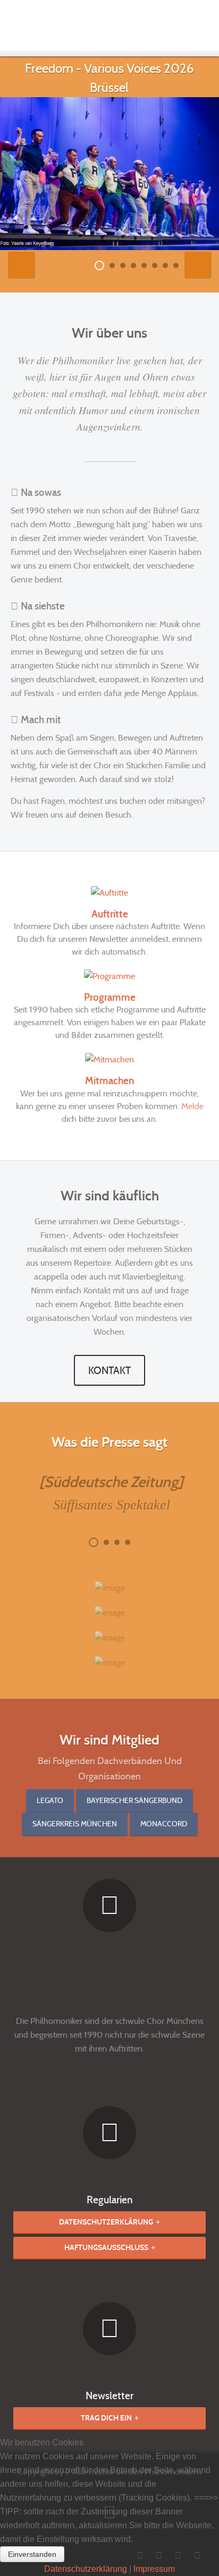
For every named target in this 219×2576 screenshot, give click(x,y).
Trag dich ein (106, 2418)
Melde (192, 1106)
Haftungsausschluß (106, 2248)
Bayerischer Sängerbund (134, 1800)
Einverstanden (32, 2554)
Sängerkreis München (75, 1824)
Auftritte (110, 914)
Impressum (154, 2569)
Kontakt (109, 1370)
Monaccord (164, 1824)
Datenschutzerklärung (106, 2222)
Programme (110, 997)
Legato (50, 1800)
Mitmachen (110, 1081)
